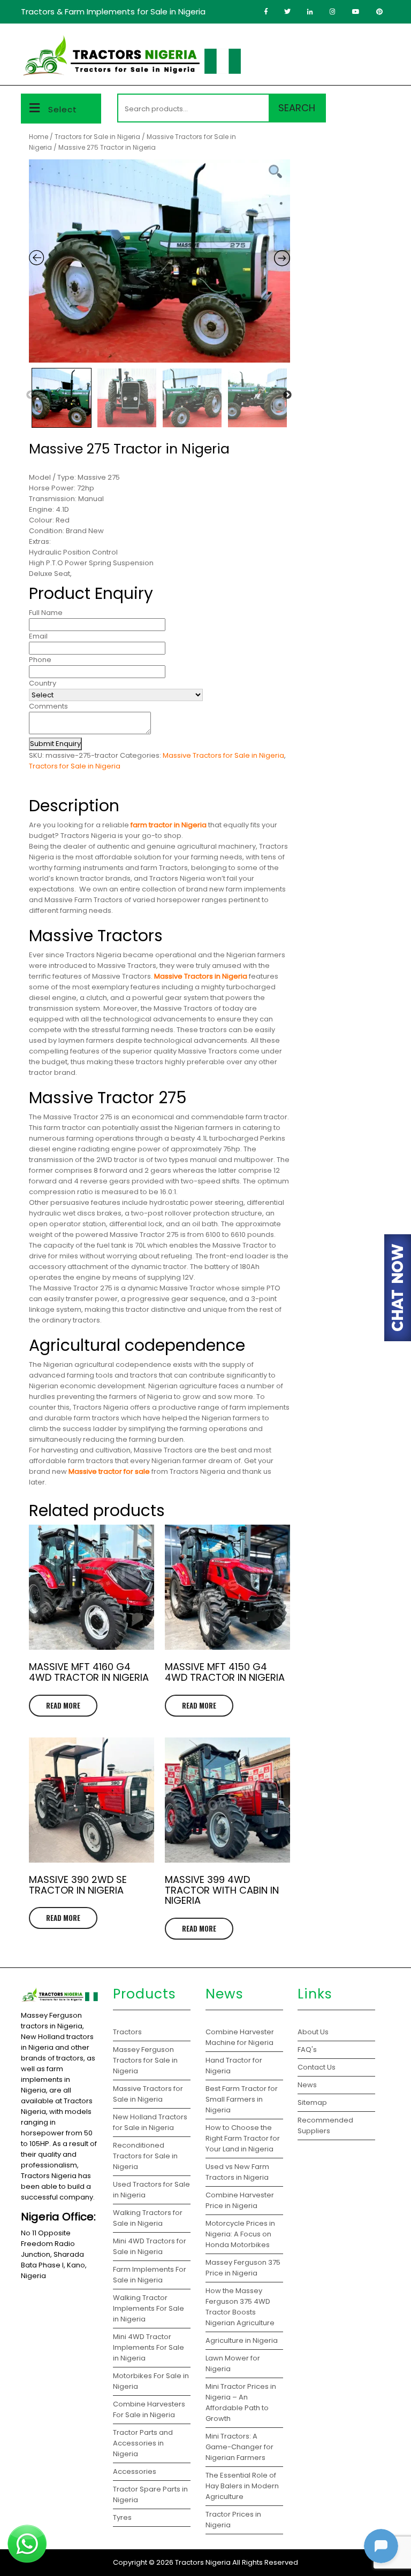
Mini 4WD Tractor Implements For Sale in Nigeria (149, 2347)
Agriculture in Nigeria (242, 2340)
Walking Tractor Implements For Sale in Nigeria (149, 2308)
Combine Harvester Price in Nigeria (240, 2200)
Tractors (127, 2032)
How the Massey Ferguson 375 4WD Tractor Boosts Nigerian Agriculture (240, 2307)
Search (297, 108)
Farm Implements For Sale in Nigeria (150, 2275)
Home (39, 137)
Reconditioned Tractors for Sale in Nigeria (145, 2156)
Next (287, 395)
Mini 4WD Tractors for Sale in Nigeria (150, 2246)
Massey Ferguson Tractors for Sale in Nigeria (145, 2060)
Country (43, 683)
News (307, 2085)
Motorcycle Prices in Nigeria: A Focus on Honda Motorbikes (240, 2234)
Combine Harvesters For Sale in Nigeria (149, 2409)
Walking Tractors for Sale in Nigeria (148, 2218)
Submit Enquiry (55, 744)
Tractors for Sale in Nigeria (97, 137)
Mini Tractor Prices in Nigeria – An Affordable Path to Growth (241, 2402)
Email (38, 636)
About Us (313, 2032)
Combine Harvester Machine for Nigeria (240, 2037)
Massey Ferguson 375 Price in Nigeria (243, 2268)
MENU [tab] (373, 45)
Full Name (46, 613)
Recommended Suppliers (325, 2125)
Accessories (135, 2471)
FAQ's (307, 2050)
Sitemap (312, 2102)
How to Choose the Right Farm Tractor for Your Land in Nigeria (243, 2138)
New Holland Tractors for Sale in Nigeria (150, 2122)
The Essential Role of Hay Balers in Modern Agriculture (242, 2486)
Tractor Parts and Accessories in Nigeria (143, 2443)
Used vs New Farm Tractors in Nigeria (237, 2172)
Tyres (122, 2517)
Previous (31, 395)
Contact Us (317, 2067)
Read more (63, 1705)
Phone (40, 660)
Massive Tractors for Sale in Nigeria (223, 755)
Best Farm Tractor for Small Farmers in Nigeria (242, 2099)
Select (63, 109)
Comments (48, 706)
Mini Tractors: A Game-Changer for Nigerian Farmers (239, 2447)
